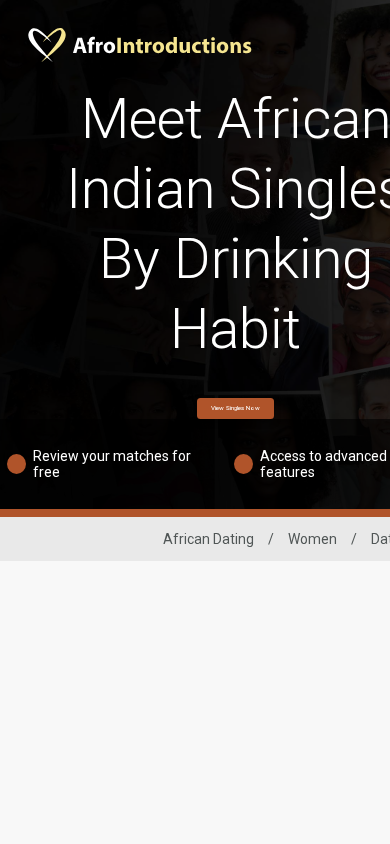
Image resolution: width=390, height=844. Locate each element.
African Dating (208, 539)
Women (312, 539)
